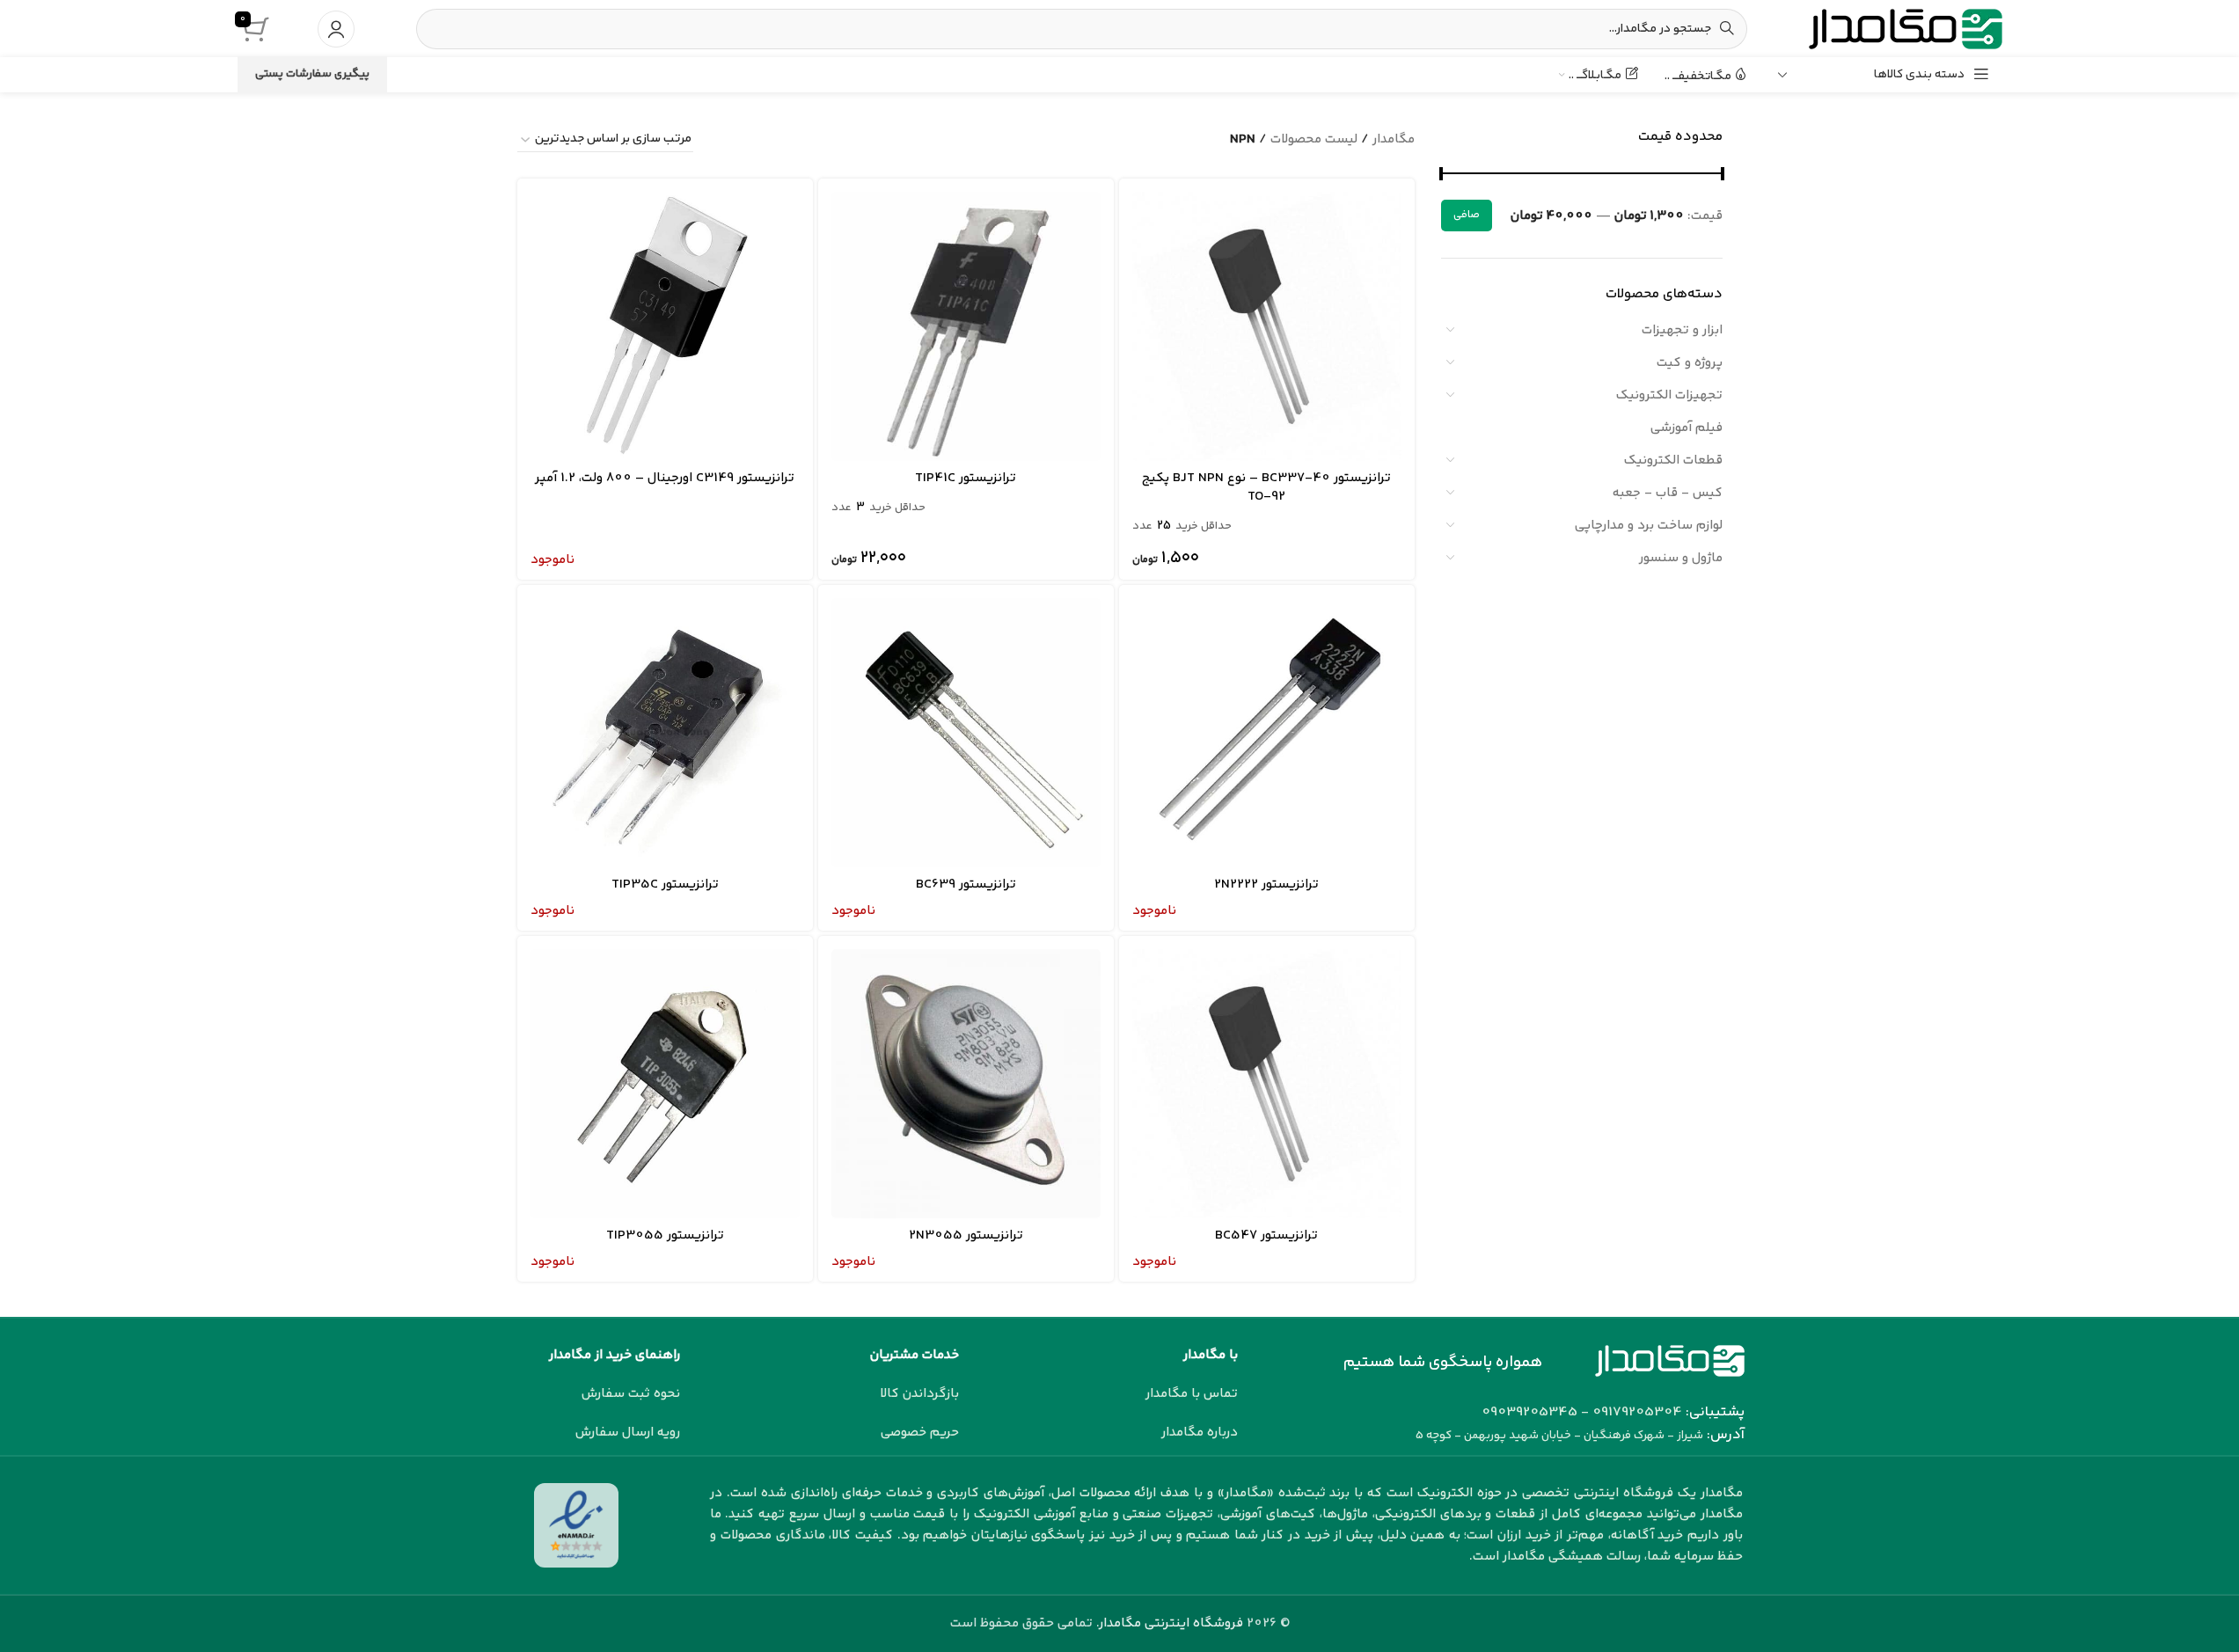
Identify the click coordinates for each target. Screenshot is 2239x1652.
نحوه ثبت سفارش (631, 1394)
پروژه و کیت (1690, 363)
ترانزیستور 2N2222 (1266, 884)
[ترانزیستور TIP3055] (665, 1084)
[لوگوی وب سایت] (1906, 29)
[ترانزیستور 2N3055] (966, 1084)
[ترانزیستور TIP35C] (665, 733)
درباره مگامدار (1200, 1433)
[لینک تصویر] (1670, 1360)
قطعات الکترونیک (1673, 461)
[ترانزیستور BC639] (966, 733)
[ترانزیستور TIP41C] (966, 326)
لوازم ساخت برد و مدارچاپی (1649, 526)
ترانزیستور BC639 (966, 884)
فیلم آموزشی (1687, 428)
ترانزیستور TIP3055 (665, 1235)
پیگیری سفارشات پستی (312, 74)
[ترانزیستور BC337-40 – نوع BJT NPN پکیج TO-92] (1267, 326)
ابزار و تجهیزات (1682, 330)
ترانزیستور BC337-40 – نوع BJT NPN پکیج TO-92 (1266, 487)
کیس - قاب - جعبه (1668, 493)
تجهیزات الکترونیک (1669, 395)
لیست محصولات (1314, 139)
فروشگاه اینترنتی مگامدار (1171, 1623)
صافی (1467, 215)
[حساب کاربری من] (336, 29)
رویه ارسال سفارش (628, 1433)
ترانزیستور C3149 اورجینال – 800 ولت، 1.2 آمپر (665, 478)
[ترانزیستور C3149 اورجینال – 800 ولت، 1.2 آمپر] (665, 326)
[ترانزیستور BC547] (1267, 1084)
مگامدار (1394, 139)
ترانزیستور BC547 (1266, 1235)
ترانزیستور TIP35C (665, 884)
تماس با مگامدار (1192, 1394)
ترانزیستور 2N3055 (966, 1235)
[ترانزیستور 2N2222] (1267, 733)
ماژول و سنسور (1681, 558)
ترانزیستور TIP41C (966, 478)
